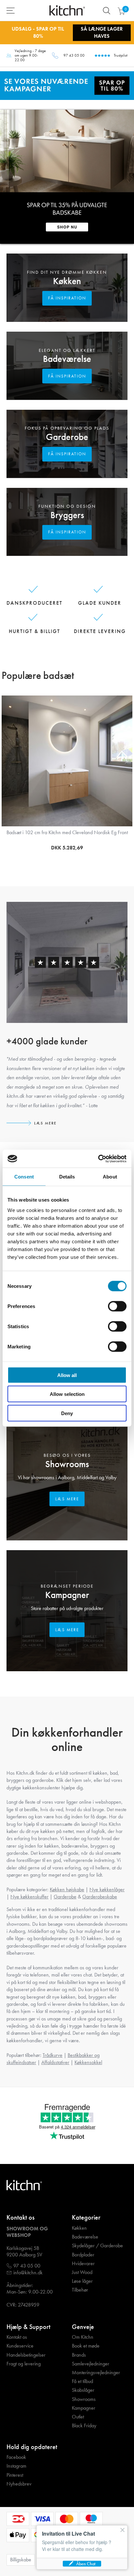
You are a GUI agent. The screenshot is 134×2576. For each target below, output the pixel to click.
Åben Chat (86, 2564)
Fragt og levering (24, 2364)
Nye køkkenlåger (107, 1889)
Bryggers (67, 515)
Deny (67, 1413)
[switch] (117, 1306)
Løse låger (82, 2281)
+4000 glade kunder (47, 1041)
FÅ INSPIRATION (67, 298)
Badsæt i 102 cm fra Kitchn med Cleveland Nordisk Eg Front (67, 832)
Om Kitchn (83, 2337)
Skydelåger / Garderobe (97, 2246)
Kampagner (67, 1595)
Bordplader (83, 2255)
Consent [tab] (24, 1177)
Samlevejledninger (91, 2364)
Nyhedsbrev (19, 2484)
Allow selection (67, 1394)
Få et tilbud (82, 2381)
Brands (79, 2355)
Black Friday (84, 2426)
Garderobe (67, 437)
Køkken (67, 281)
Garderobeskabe (100, 1897)
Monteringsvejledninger (96, 2373)
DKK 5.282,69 (67, 848)
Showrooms (67, 1464)
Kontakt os (17, 2337)
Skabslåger (83, 2390)
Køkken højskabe (67, 1889)
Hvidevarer (83, 2264)
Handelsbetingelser (26, 2355)
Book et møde (86, 2346)
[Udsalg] (67, 85)
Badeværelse (67, 359)
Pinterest (15, 2475)
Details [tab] (67, 1177)
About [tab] (110, 1177)
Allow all (67, 1375)
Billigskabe (21, 2560)
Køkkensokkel (88, 2062)
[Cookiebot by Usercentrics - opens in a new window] (98, 1159)
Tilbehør (80, 2290)
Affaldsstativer (55, 2062)
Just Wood (82, 2272)
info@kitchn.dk (28, 2273)
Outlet (78, 2417)
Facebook (16, 2457)
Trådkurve (53, 2055)
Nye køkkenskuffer (29, 1897)
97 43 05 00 (74, 55)
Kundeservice (20, 2346)
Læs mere (45, 1123)
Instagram (16, 2466)
